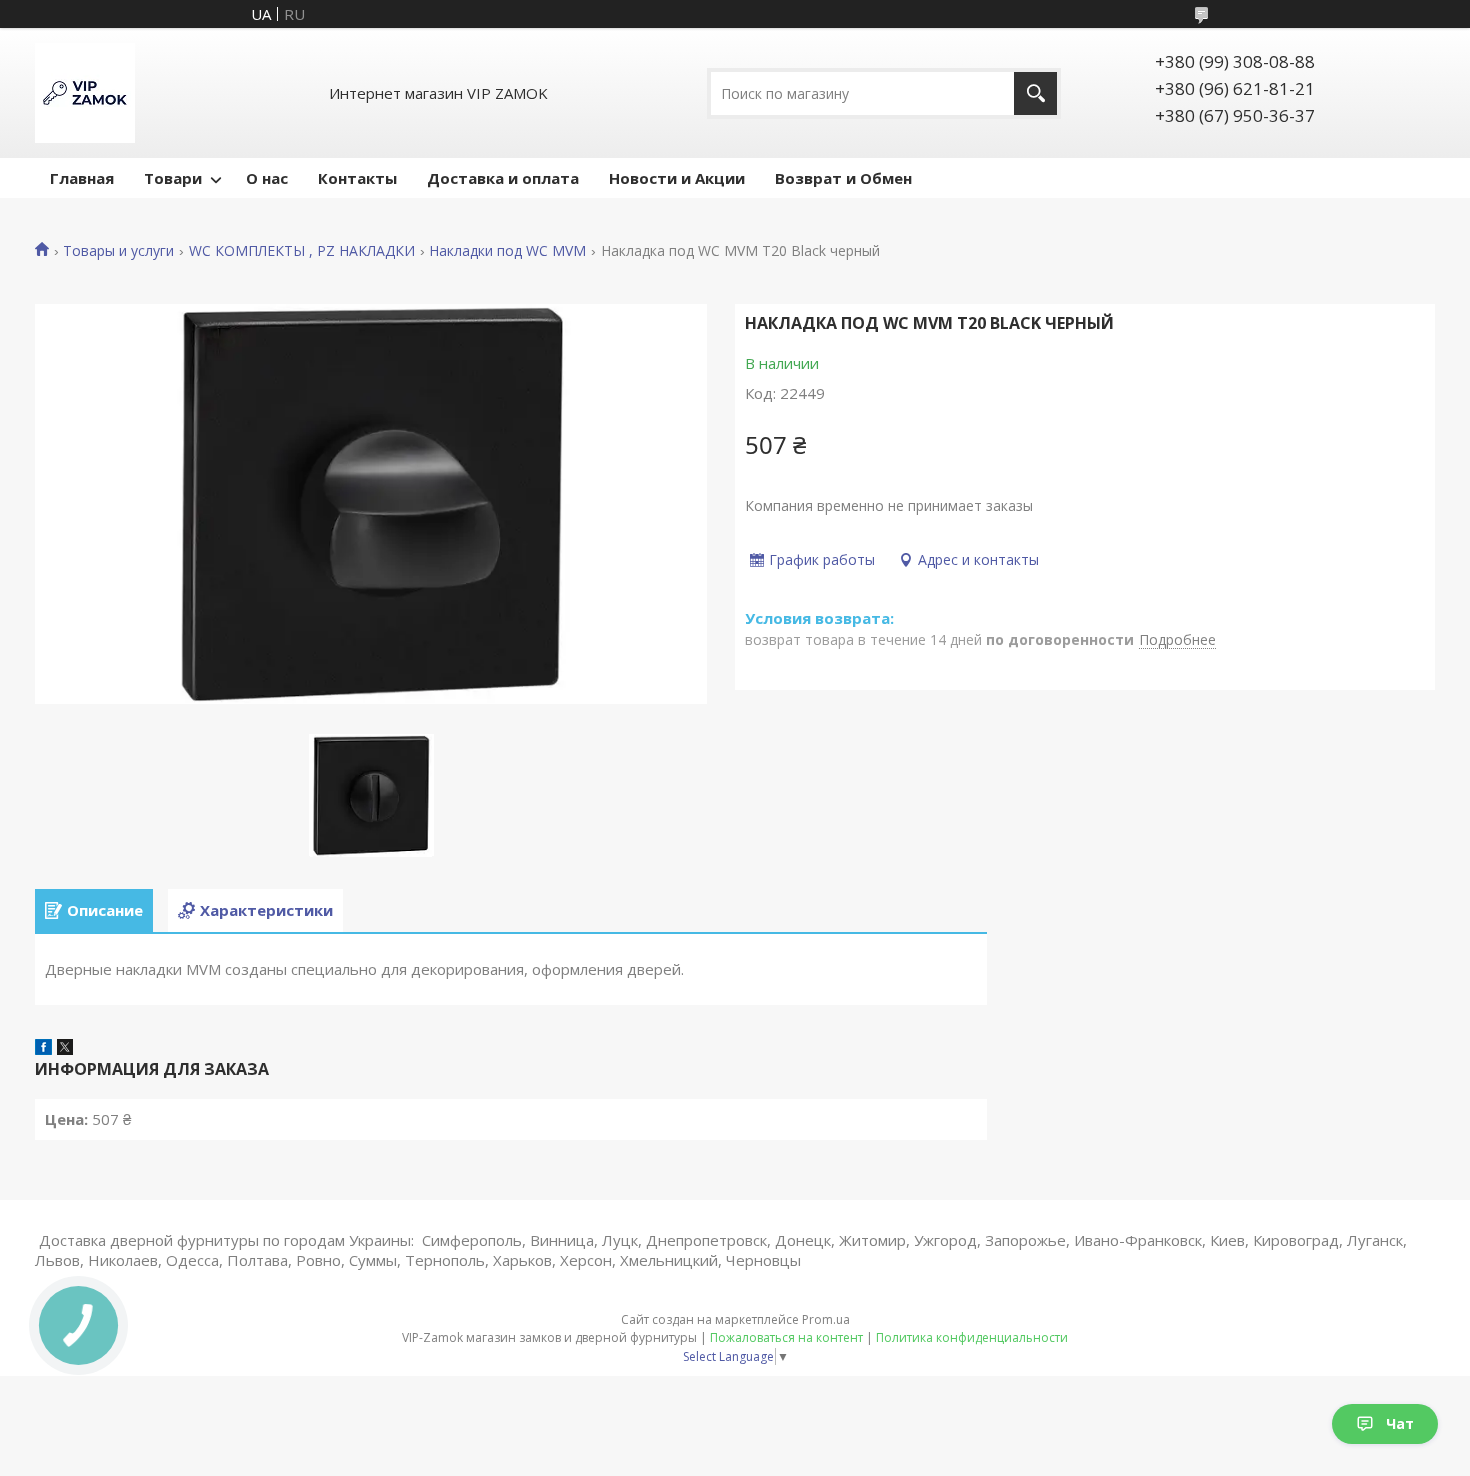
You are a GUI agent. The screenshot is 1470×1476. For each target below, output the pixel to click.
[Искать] (1035, 93)
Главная (82, 178)
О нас (267, 178)
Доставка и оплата (503, 178)
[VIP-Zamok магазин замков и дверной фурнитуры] (85, 93)
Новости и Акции (677, 178)
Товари (173, 178)
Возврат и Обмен (843, 178)
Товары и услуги (118, 251)
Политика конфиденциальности (972, 1337)
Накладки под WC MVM (507, 251)
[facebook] (43, 1049)
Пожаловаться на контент (786, 1337)
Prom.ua (826, 1319)
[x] (65, 1049)
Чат (1400, 1423)
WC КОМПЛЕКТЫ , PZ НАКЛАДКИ (302, 251)
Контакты (357, 178)
